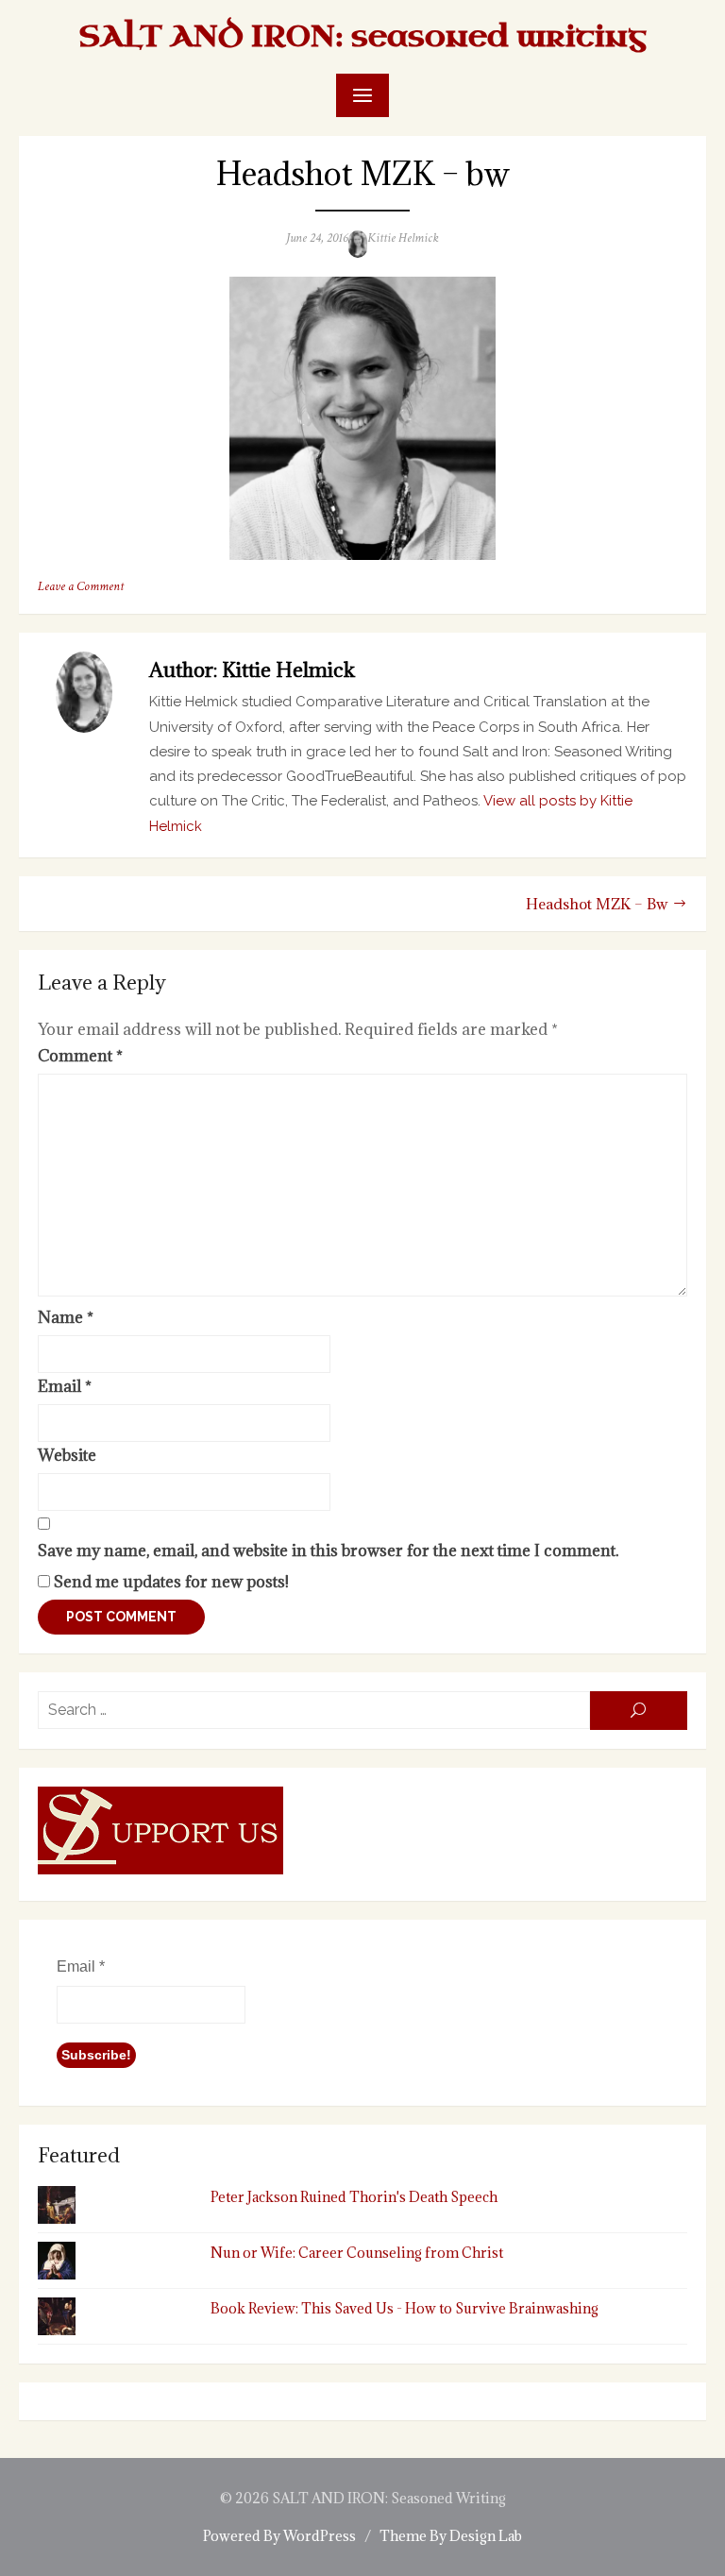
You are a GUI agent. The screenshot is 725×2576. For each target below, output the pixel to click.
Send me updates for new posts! (169, 1582)
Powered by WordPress (279, 2536)
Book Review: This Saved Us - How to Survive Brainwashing (405, 2308)
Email (65, 1386)
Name (66, 1317)
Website (67, 1455)
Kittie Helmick (403, 238)
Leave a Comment (81, 586)
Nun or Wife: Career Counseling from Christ (357, 2253)
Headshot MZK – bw (597, 904)
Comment (80, 1056)
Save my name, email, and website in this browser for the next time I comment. (328, 1551)
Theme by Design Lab (451, 2536)
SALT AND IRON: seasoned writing (362, 36)
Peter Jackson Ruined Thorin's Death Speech (354, 2197)
